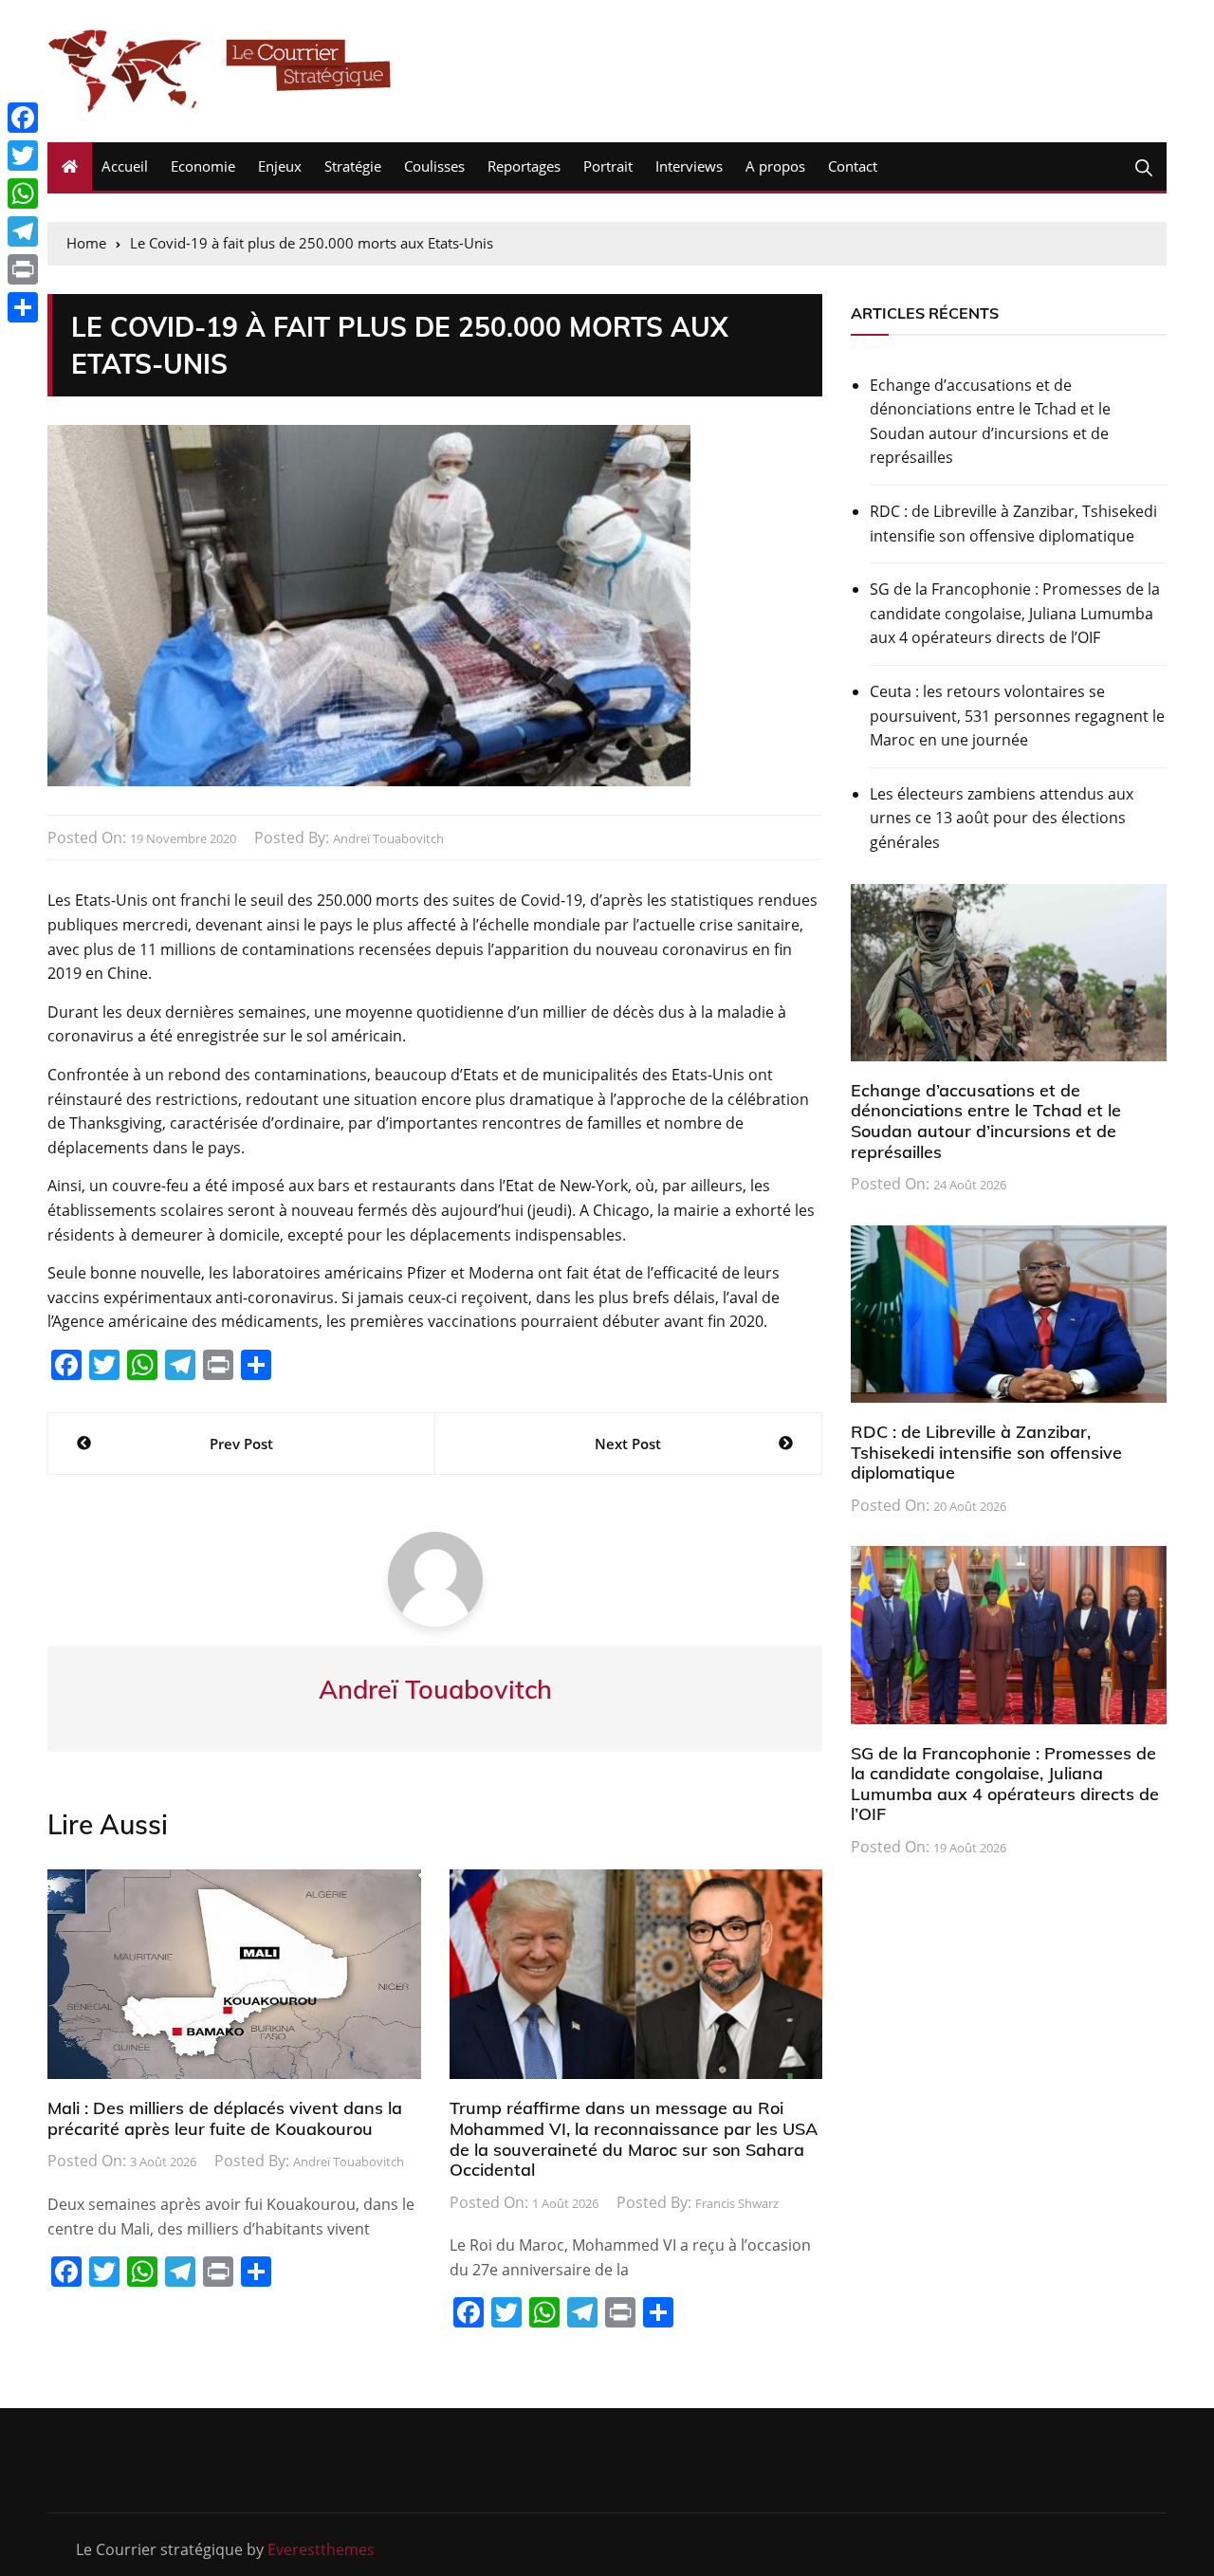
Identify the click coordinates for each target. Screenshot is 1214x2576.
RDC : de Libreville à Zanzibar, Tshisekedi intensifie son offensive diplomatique (1013, 524)
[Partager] (23, 307)
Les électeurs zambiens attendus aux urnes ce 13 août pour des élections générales (1002, 818)
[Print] (23, 269)
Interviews (689, 166)
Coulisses (434, 166)
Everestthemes (321, 2549)
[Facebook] (23, 118)
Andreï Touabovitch (388, 838)
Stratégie (353, 166)
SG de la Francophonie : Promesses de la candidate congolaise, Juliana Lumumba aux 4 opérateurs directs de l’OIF (1015, 613)
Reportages (524, 166)
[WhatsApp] (23, 193)
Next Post (628, 1444)
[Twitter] (23, 156)
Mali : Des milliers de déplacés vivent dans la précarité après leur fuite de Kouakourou (225, 2118)
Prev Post (241, 1444)
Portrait (608, 166)
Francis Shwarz (737, 2203)
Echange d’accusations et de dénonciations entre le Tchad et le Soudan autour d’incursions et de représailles (990, 422)
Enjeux (280, 166)
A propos (775, 166)
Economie (203, 166)
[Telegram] (23, 231)
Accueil (125, 166)
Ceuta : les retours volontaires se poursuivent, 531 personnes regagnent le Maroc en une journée (1017, 716)
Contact (853, 166)
